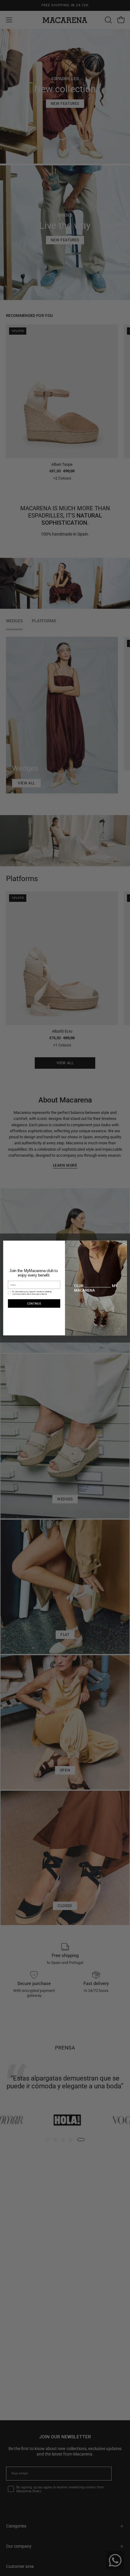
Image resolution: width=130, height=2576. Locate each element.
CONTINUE (34, 1304)
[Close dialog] (124, 1243)
